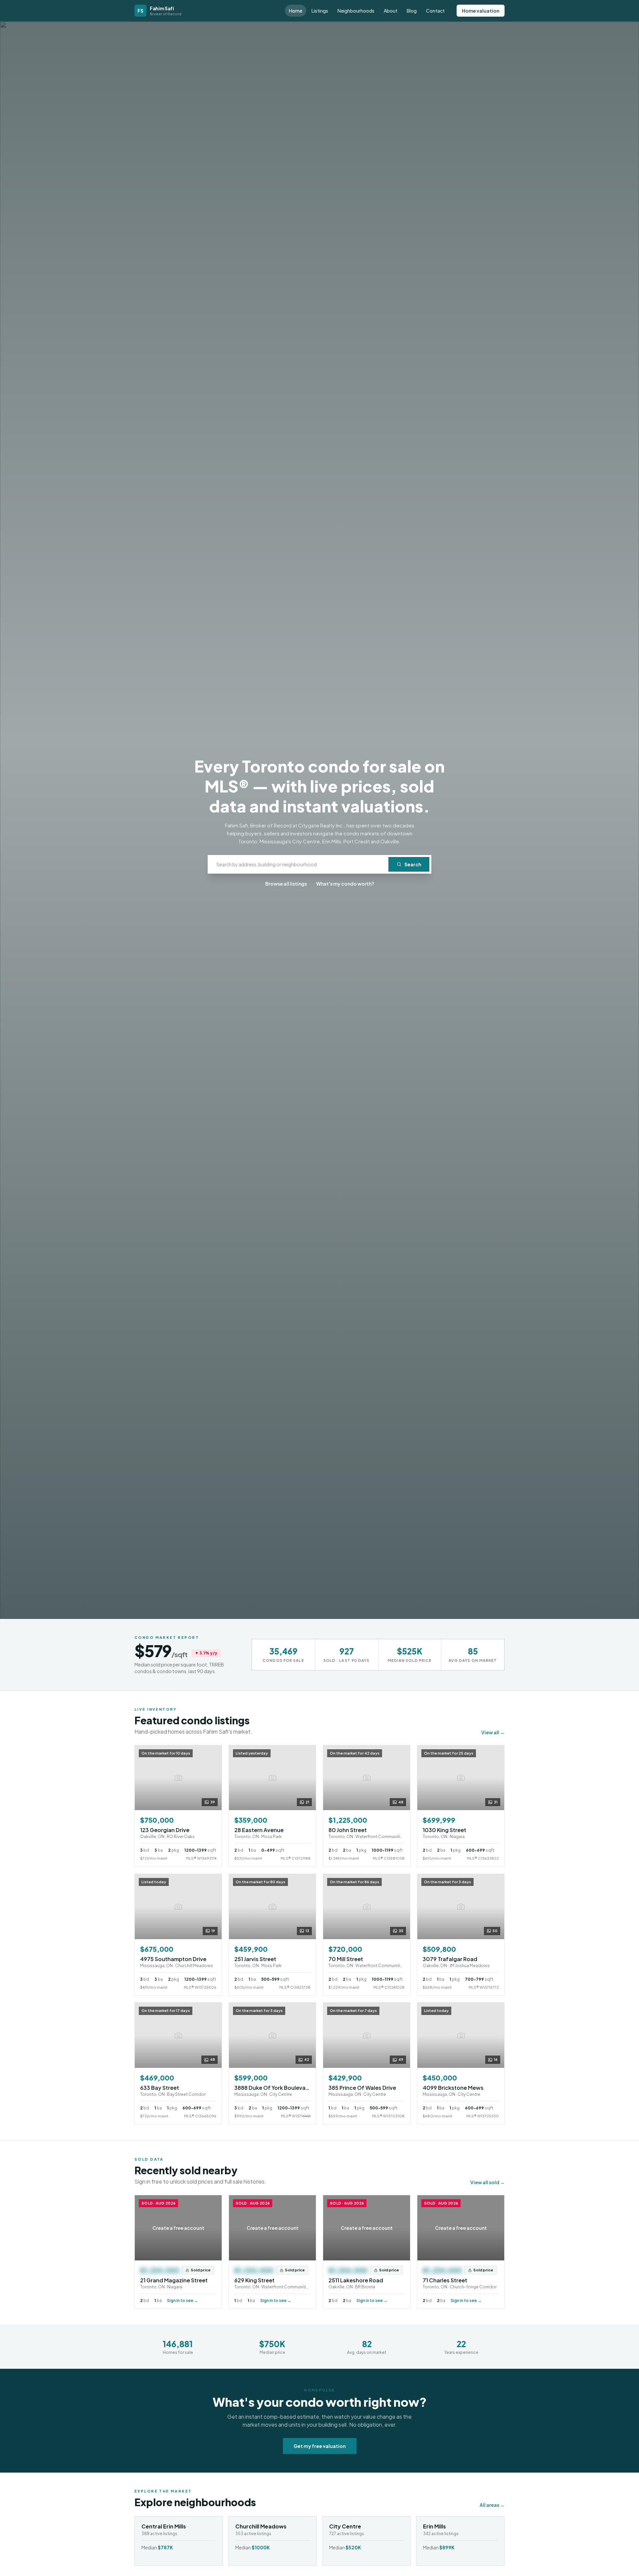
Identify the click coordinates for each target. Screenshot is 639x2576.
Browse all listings (286, 884)
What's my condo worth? (345, 884)
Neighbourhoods (356, 11)
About (391, 11)
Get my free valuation (320, 2446)
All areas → (492, 2505)
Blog (412, 11)
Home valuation (481, 11)
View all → (493, 1732)
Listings (320, 11)
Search (413, 864)
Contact (435, 11)
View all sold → (487, 2182)
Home (296, 11)
